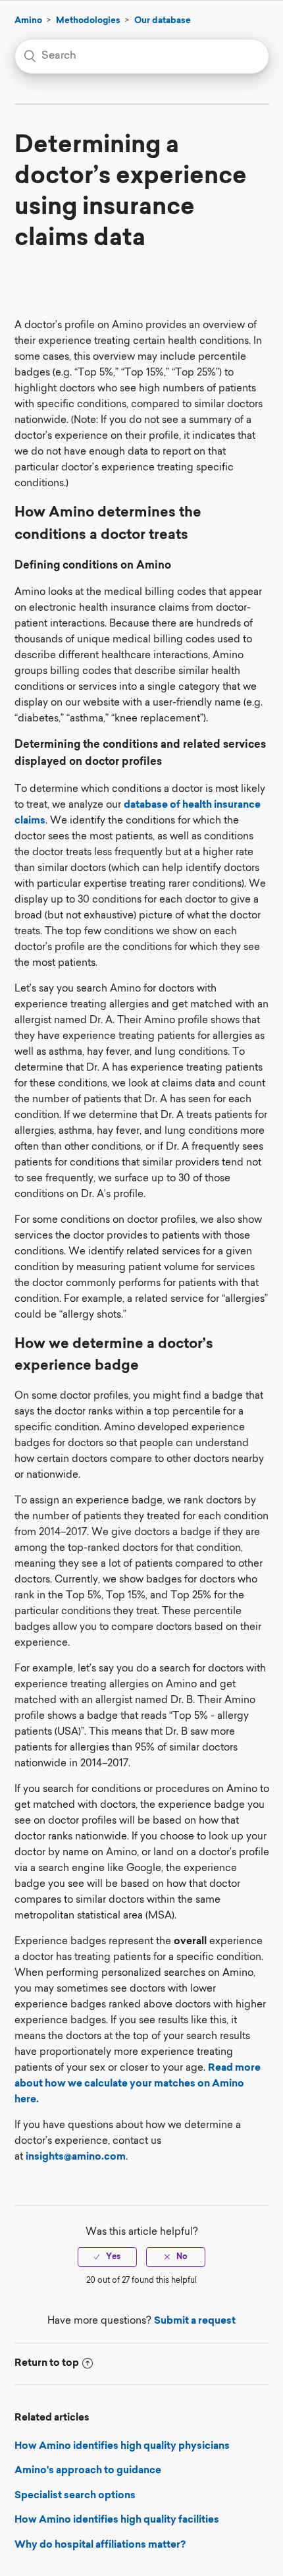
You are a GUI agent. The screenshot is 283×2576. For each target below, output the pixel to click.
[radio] (107, 2257)
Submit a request (195, 2321)
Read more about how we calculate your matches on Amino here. (138, 2084)
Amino (28, 21)
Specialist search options (75, 2496)
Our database (163, 21)
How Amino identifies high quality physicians (122, 2447)
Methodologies (88, 21)
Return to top (47, 2364)
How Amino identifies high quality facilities (117, 2520)
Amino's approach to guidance (88, 2471)
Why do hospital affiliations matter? (100, 2545)
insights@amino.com (76, 2157)
